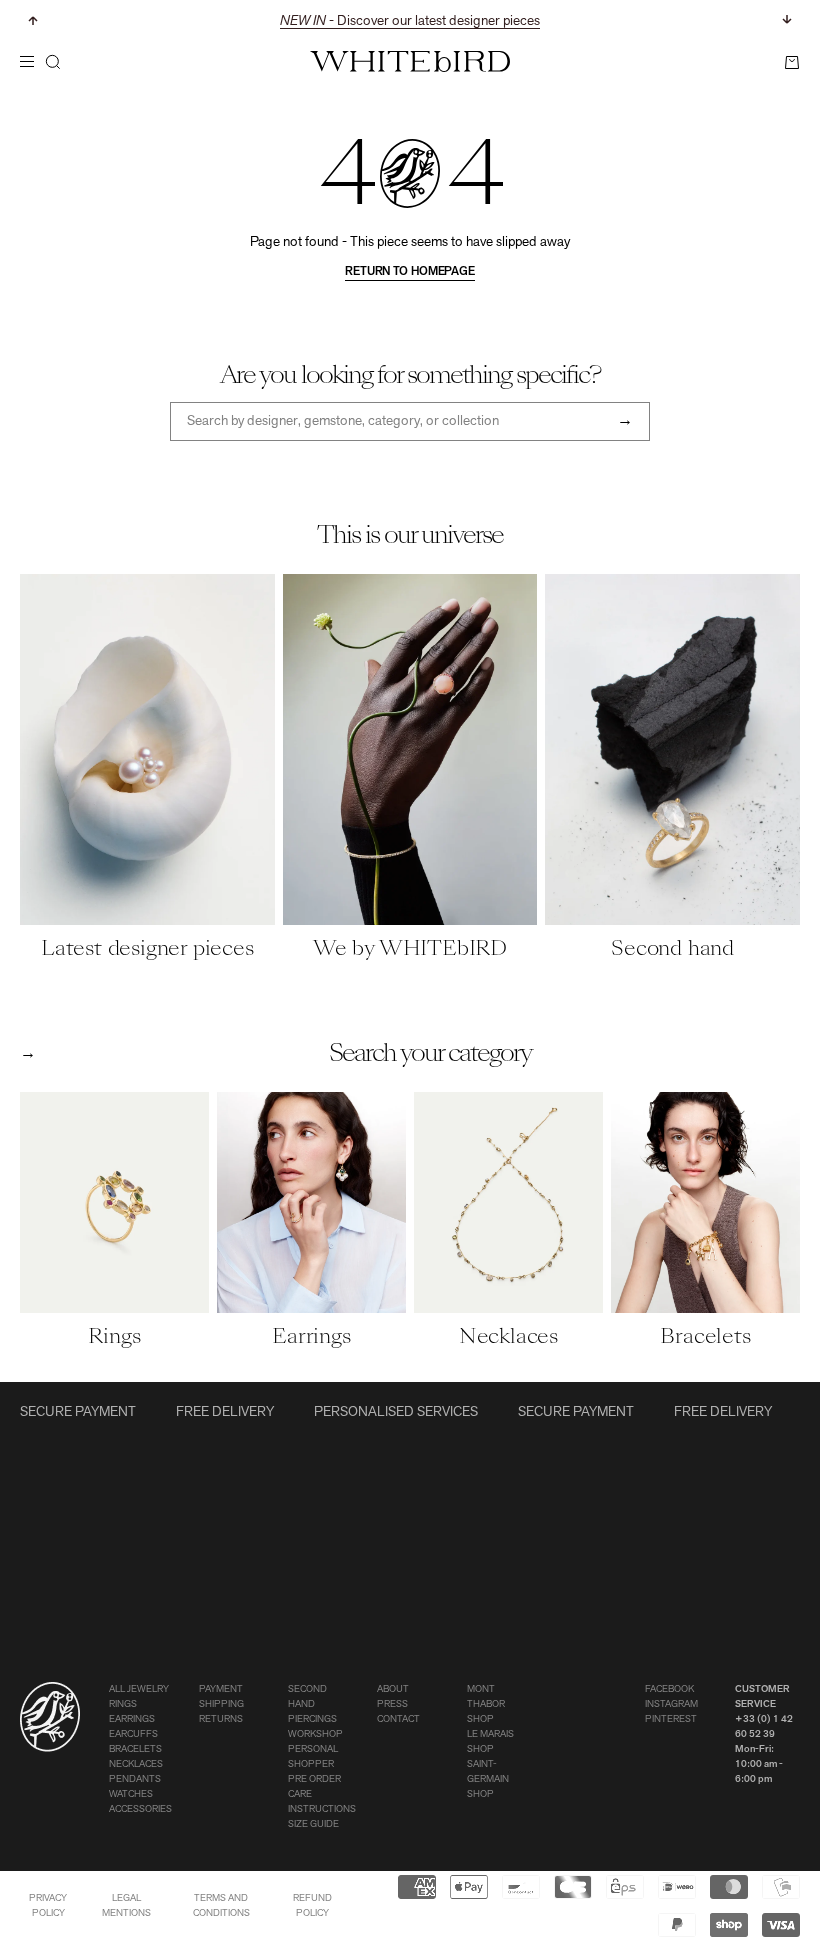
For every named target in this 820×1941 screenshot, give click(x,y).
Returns (221, 1719)
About (393, 1689)
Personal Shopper (313, 1757)
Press (392, 1704)
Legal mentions (126, 1906)
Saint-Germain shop (488, 1779)
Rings (123, 1704)
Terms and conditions (221, 1906)
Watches (131, 1794)
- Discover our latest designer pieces (410, 21)
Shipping (221, 1704)
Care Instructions (322, 1802)
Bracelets (135, 1749)
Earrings (132, 1719)
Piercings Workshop (315, 1727)
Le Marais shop (490, 1742)
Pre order (314, 1779)
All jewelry (139, 1689)
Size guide (313, 1824)
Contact (398, 1719)
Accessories (140, 1809)
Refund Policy (312, 1906)
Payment (221, 1689)
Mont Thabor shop (486, 1704)
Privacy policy (48, 1906)
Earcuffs (133, 1734)
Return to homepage (410, 272)
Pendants (135, 1779)
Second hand (307, 1697)
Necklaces (136, 1764)
